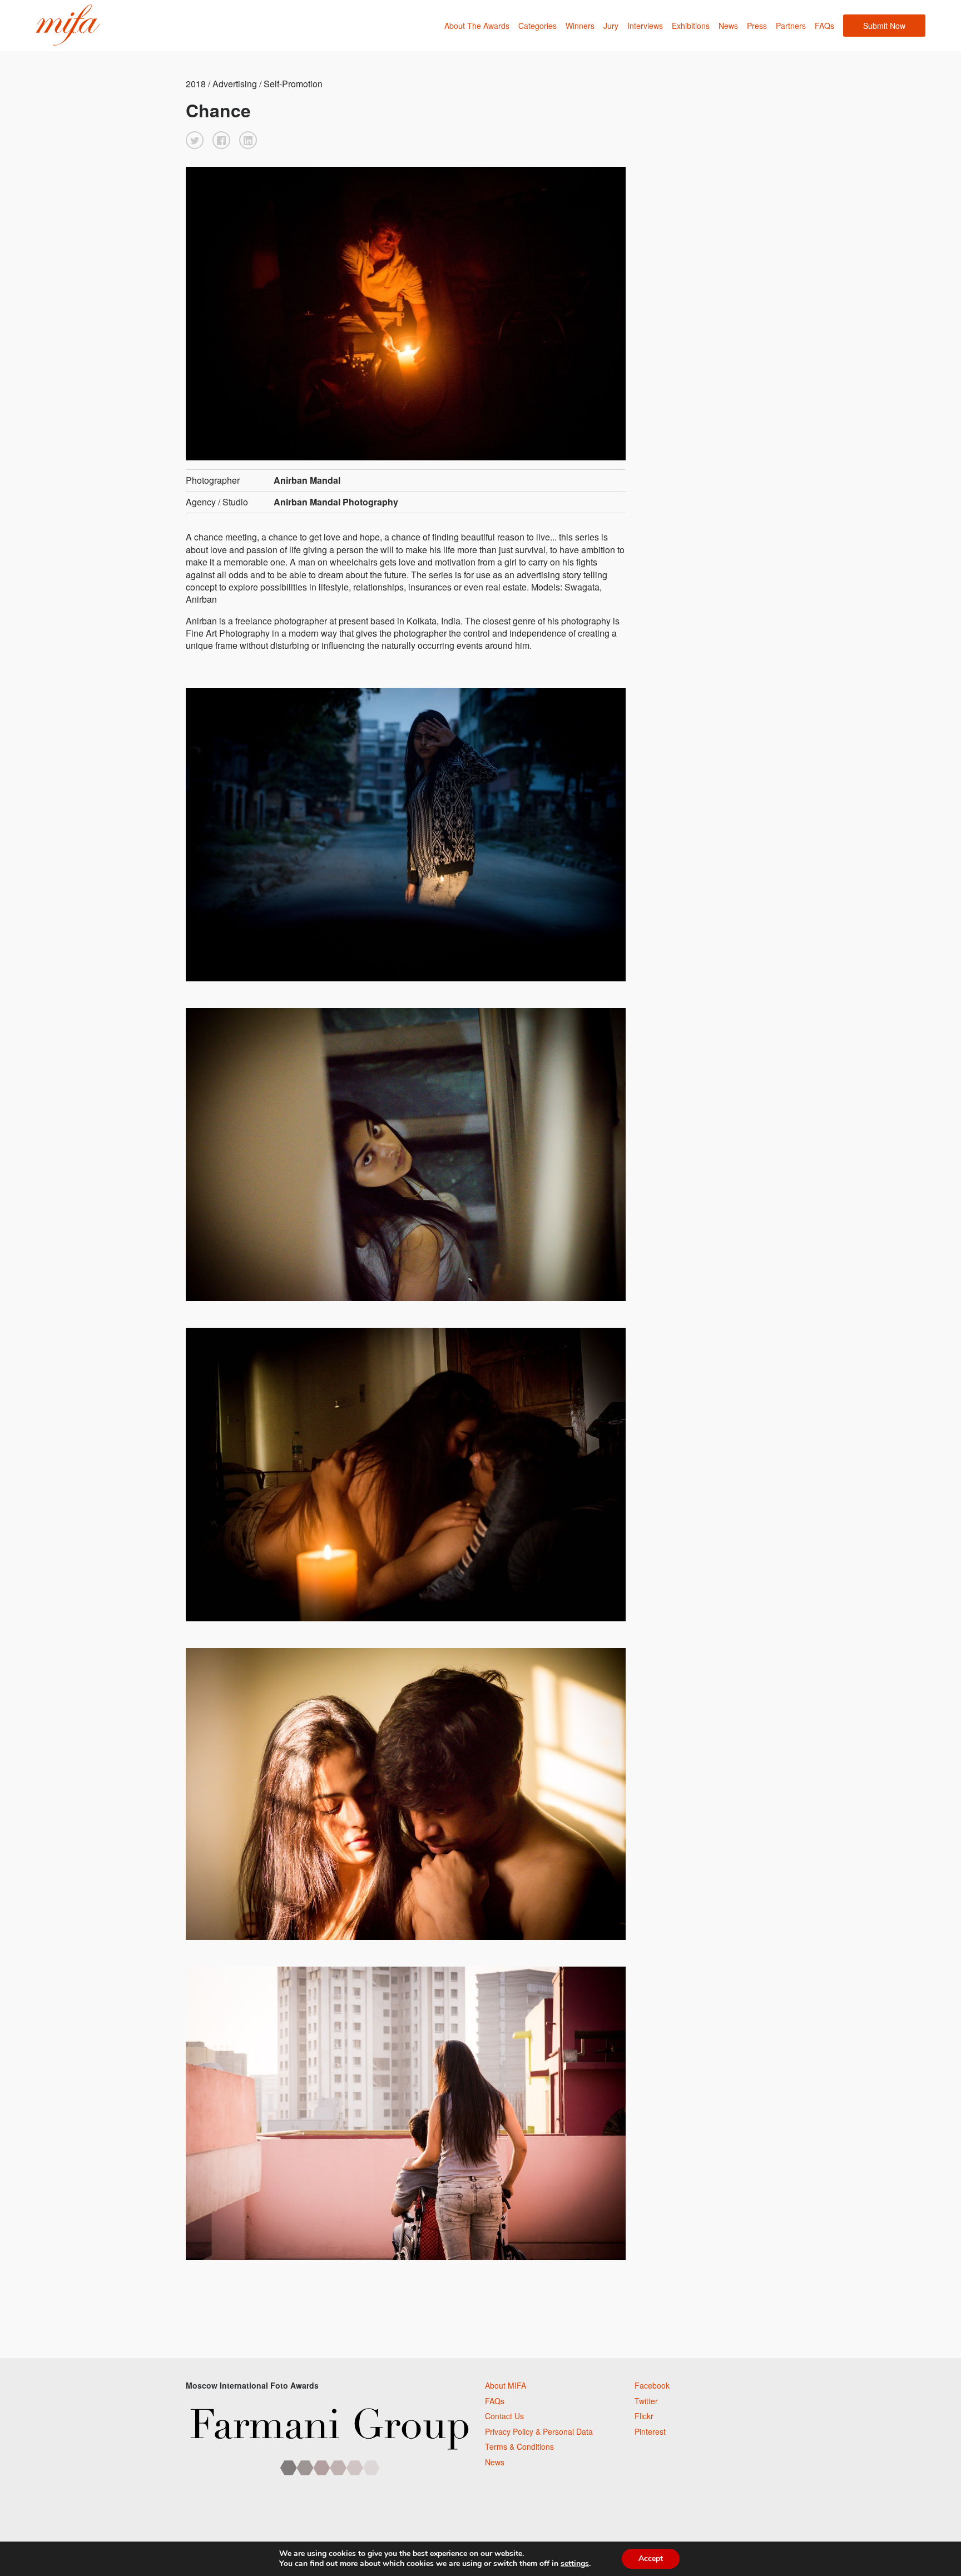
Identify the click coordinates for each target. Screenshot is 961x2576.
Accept (651, 2558)
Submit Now (884, 26)
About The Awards (477, 26)
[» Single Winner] (68, 25)
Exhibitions (691, 26)
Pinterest (650, 2431)
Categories (538, 26)
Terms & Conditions (519, 2446)
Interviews (645, 26)
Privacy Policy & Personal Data (539, 2431)
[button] (195, 140)
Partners (791, 26)
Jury (611, 26)
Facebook (652, 2385)
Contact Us (504, 2416)
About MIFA (506, 2385)
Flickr (644, 2416)
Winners (580, 26)
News (728, 26)
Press (757, 26)
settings (575, 2564)
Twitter (646, 2401)
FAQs (824, 26)
